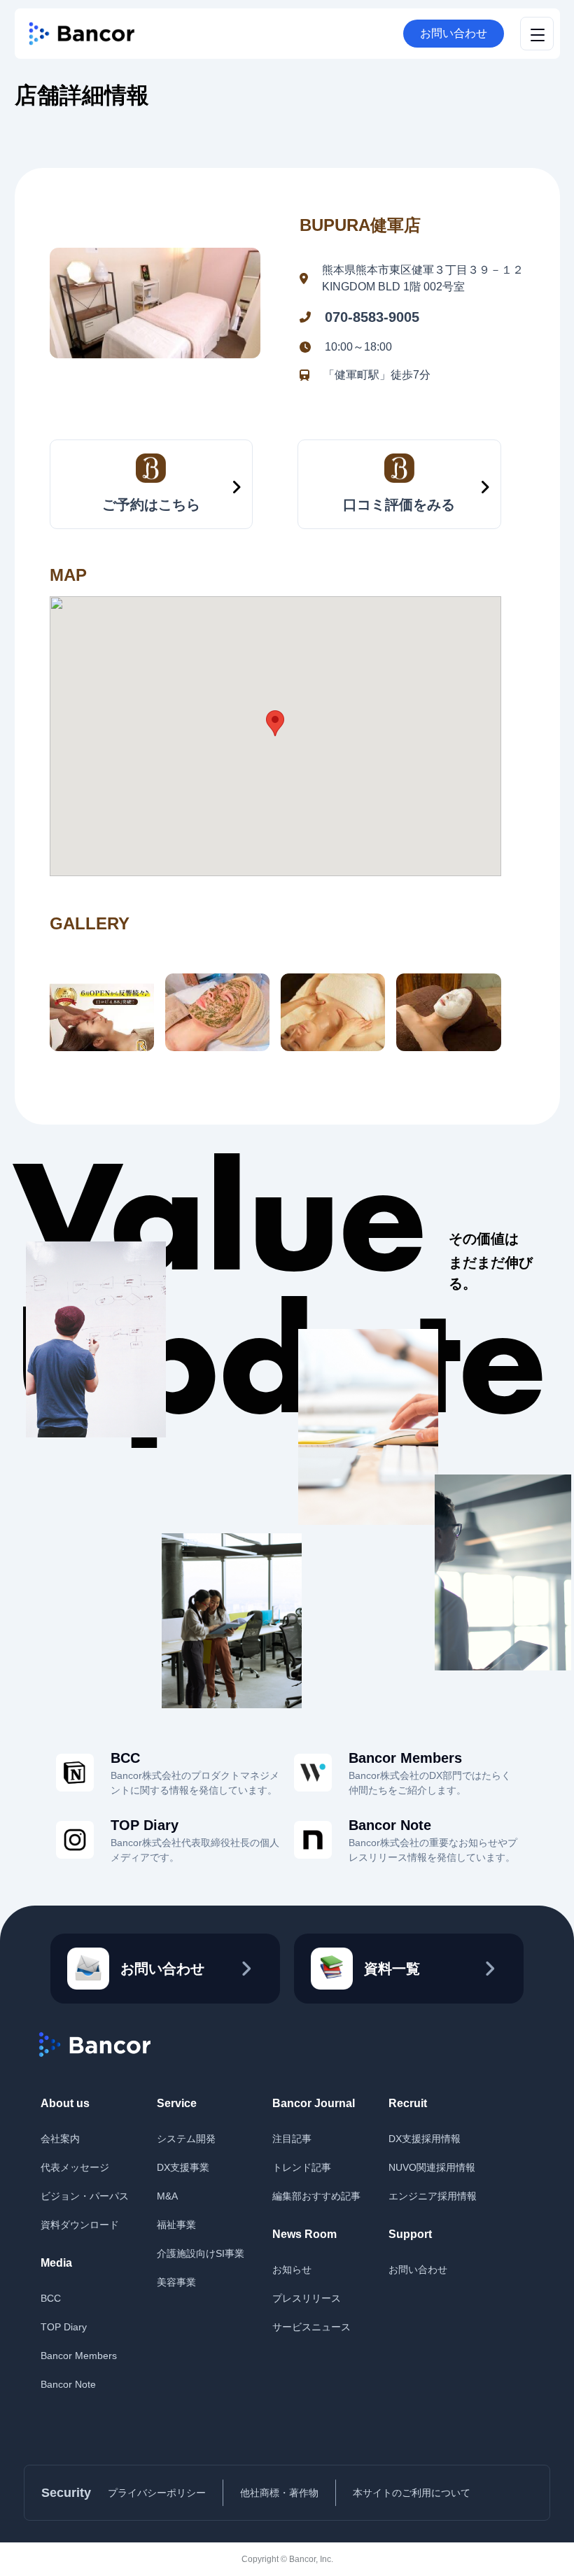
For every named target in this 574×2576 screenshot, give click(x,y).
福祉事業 (176, 2225)
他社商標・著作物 (279, 2493)
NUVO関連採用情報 (432, 2167)
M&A (167, 2196)
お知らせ (292, 2269)
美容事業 (176, 2282)
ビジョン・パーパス (85, 2196)
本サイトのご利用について (412, 2493)
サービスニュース (311, 2327)
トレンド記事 (302, 2167)
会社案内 (60, 2139)
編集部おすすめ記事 (316, 2196)
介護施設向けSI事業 (201, 2253)
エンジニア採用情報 (433, 2196)
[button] (275, 723)
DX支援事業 (183, 2167)
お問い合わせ (454, 33)
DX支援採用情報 (425, 2139)
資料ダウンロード (80, 2225)
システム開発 (186, 2139)
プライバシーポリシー (157, 2493)
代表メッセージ (75, 2167)
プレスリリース (307, 2298)
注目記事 (292, 2139)
